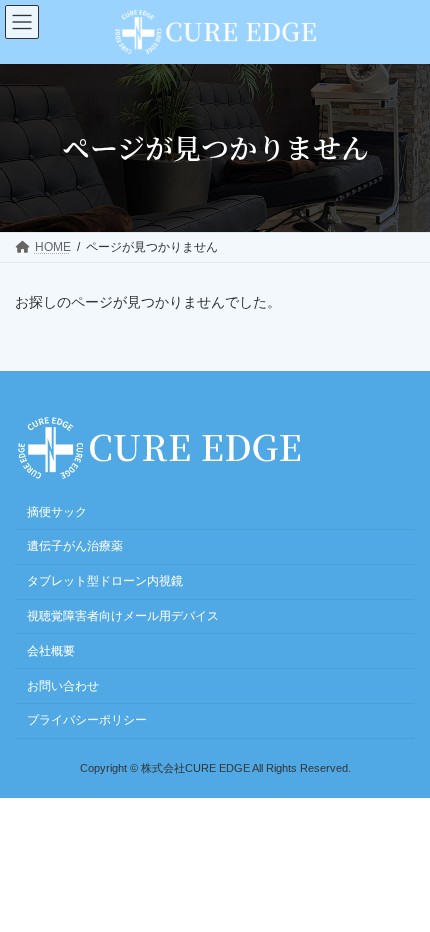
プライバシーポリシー (87, 720)
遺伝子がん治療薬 (75, 546)
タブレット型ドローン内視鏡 (105, 581)
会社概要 (51, 651)
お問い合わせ (63, 685)
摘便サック (57, 511)
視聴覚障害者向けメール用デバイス (123, 616)
